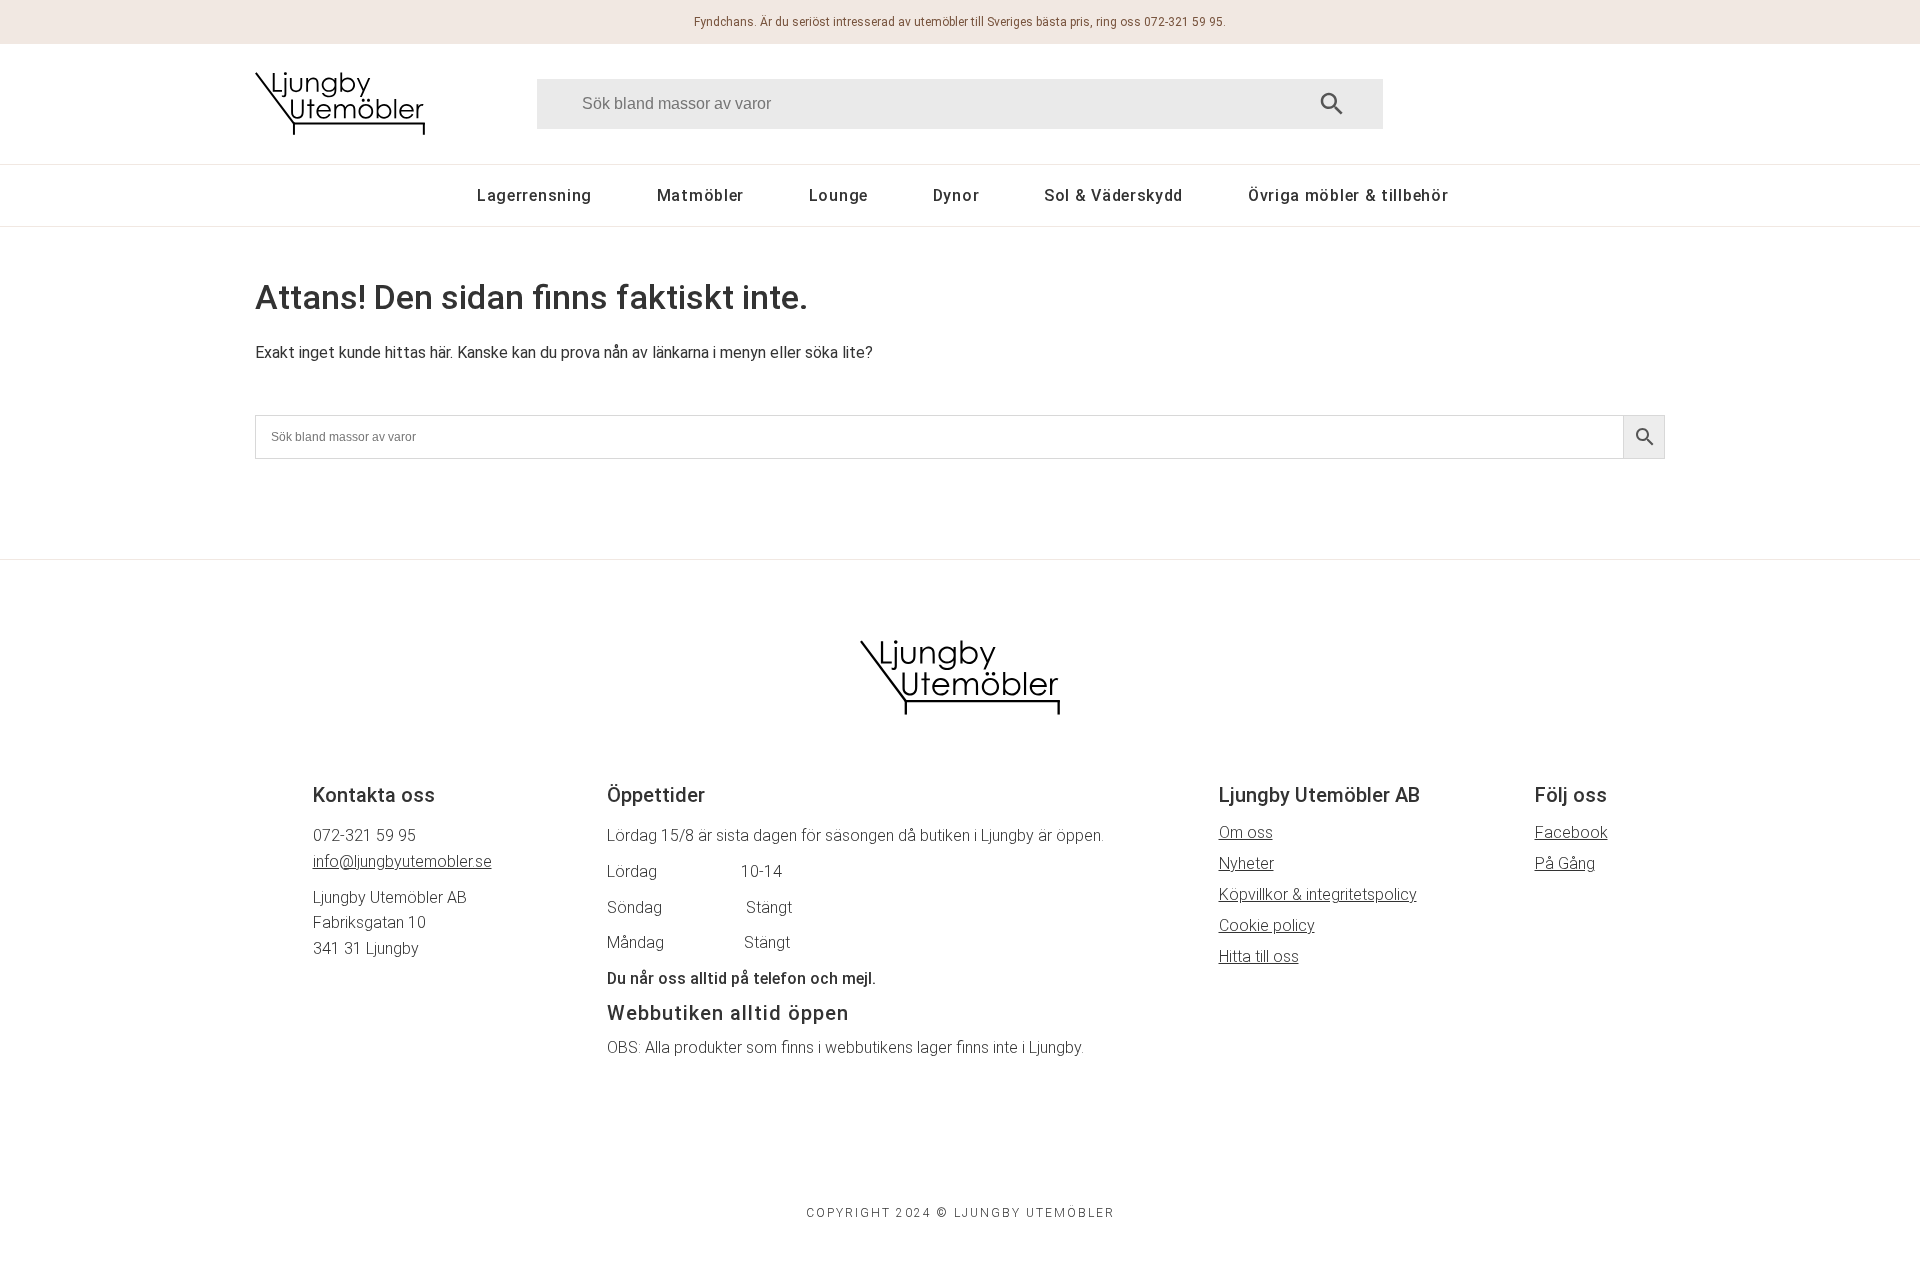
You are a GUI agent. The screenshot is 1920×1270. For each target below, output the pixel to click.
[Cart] (1577, 103)
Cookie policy (1267, 925)
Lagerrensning (534, 195)
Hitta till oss (1259, 956)
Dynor (956, 195)
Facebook (1571, 832)
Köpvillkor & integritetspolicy (1318, 894)
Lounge (838, 195)
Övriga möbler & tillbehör (1348, 195)
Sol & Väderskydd (1113, 195)
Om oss (1246, 832)
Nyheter (1246, 863)
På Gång (1565, 863)
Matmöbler (700, 195)
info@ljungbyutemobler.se (402, 861)
